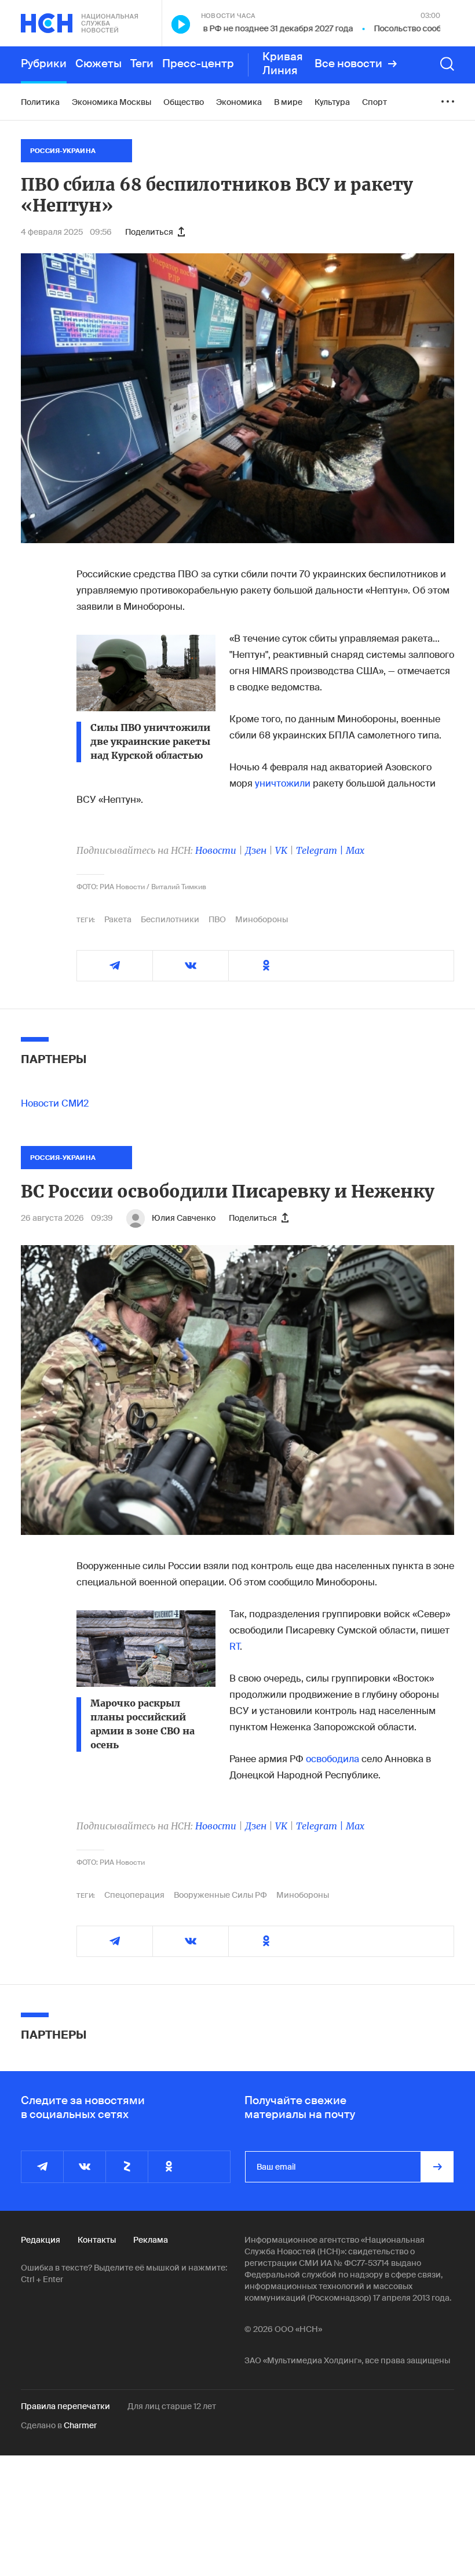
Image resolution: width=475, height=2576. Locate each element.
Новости (216, 850)
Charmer (80, 2425)
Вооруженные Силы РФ (220, 1895)
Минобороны (262, 919)
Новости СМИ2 (55, 1103)
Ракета (118, 919)
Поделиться (149, 232)
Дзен (256, 850)
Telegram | (321, 850)
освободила (332, 1759)
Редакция (41, 2240)
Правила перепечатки (65, 2406)
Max (355, 850)
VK (281, 850)
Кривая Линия (283, 64)
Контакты (97, 2240)
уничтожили (283, 783)
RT (235, 1647)
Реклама (151, 2240)
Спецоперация (134, 1895)
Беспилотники (170, 919)
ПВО (217, 919)
